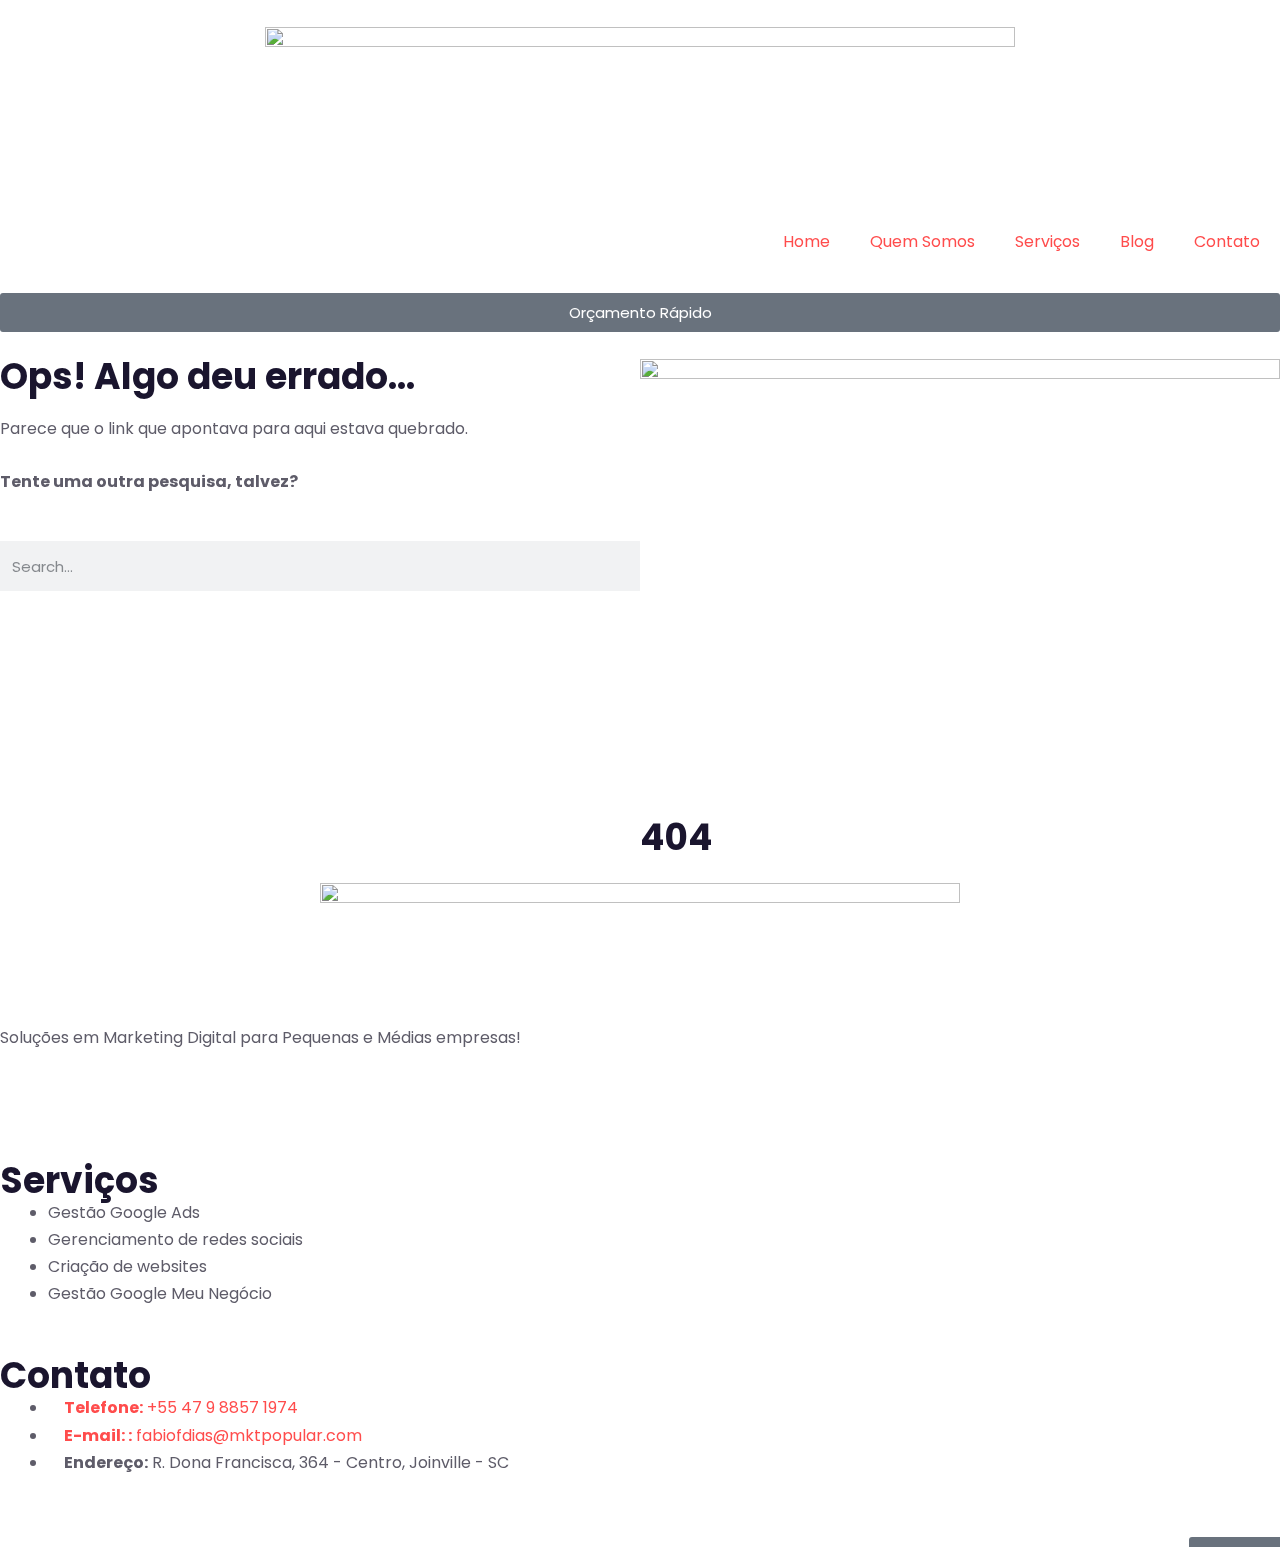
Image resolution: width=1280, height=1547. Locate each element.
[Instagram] (79, 1102)
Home (806, 241)
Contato (1227, 241)
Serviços (1047, 241)
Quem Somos (922, 241)
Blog (1137, 241)
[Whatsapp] (133, 1102)
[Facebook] (25, 1102)
